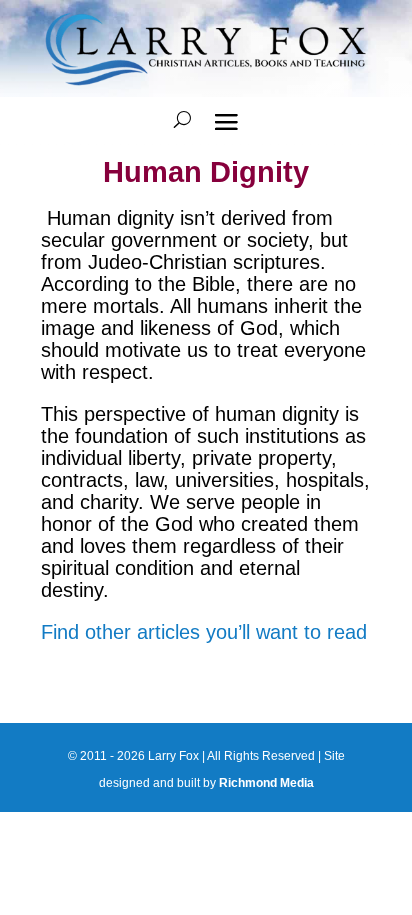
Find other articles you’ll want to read (204, 632)
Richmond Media (266, 783)
